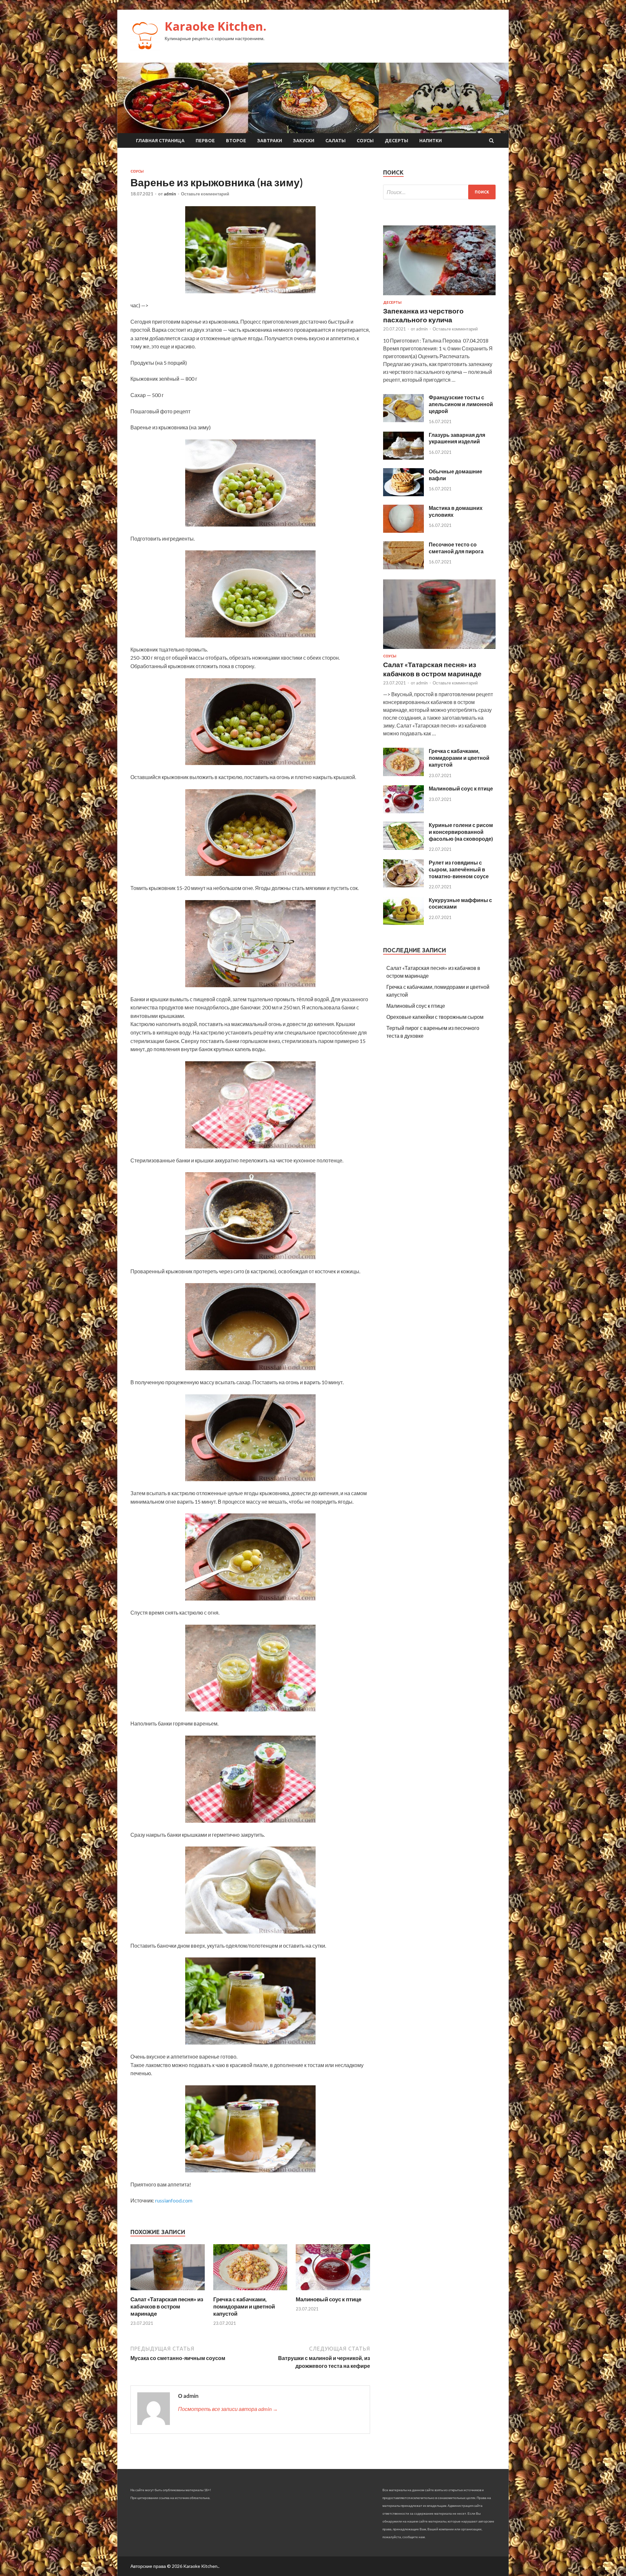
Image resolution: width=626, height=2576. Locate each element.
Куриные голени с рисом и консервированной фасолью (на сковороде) (461, 832)
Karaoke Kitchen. (216, 26)
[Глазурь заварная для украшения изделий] (403, 458)
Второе (236, 141)
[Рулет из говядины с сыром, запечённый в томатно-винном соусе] (403, 885)
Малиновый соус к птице (328, 2299)
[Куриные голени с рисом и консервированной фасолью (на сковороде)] (403, 848)
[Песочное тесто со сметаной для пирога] (403, 567)
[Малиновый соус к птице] (333, 2292)
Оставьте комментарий (205, 194)
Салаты (335, 141)
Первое (205, 141)
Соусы (365, 141)
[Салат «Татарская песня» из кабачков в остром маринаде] (168, 2292)
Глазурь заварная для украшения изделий (457, 438)
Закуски (304, 141)
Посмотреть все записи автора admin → (228, 2409)
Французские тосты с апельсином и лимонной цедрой (461, 404)
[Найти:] (439, 192)
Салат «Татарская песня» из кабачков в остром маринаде (167, 2306)
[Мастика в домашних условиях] (403, 531)
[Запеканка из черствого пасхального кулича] (439, 296)
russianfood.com (174, 2200)
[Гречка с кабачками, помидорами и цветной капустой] (250, 2292)
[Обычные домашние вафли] (403, 494)
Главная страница (160, 141)
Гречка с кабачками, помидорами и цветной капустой (244, 2306)
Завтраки (270, 141)
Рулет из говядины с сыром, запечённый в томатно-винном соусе (459, 869)
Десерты (396, 141)
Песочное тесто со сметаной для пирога (456, 548)
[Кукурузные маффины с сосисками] (403, 923)
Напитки (431, 141)
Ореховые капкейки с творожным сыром (435, 1017)
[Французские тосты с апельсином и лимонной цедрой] (403, 420)
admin (170, 194)
